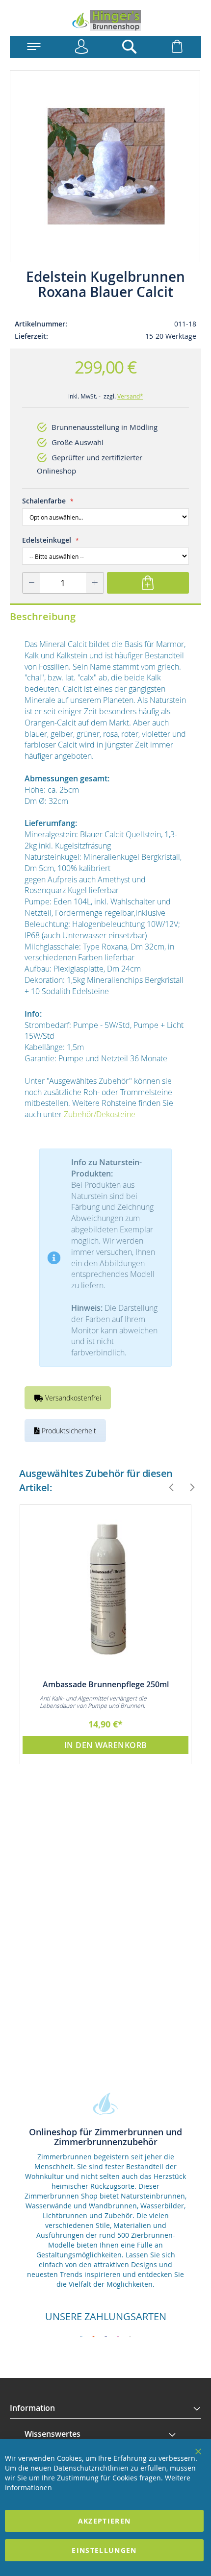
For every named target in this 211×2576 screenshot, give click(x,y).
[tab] (105, 2408)
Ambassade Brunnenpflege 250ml (106, 1684)
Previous (167, 1487)
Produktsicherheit (68, 1431)
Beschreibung (43, 616)
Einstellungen (104, 2550)
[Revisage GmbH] (105, 20)
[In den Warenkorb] (148, 583)
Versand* (130, 396)
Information (32, 2408)
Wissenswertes (53, 2434)
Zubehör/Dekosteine (100, 1114)
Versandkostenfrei (72, 1398)
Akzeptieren (105, 2521)
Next (188, 1487)
